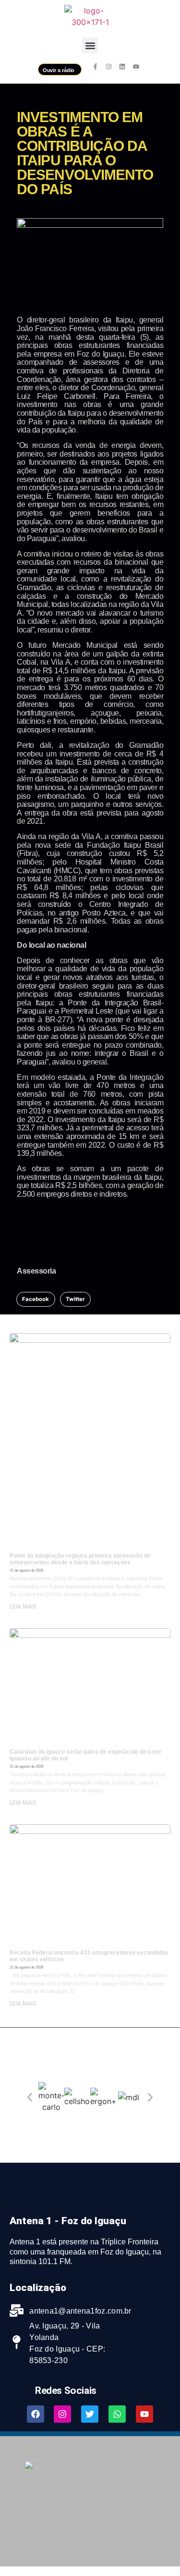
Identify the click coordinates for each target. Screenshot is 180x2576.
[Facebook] (36, 2414)
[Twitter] (90, 2414)
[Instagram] (62, 2414)
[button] (90, 45)
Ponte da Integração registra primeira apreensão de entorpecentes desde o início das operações (80, 1559)
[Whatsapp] (117, 2414)
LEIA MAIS (23, 1607)
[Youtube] (144, 2414)
